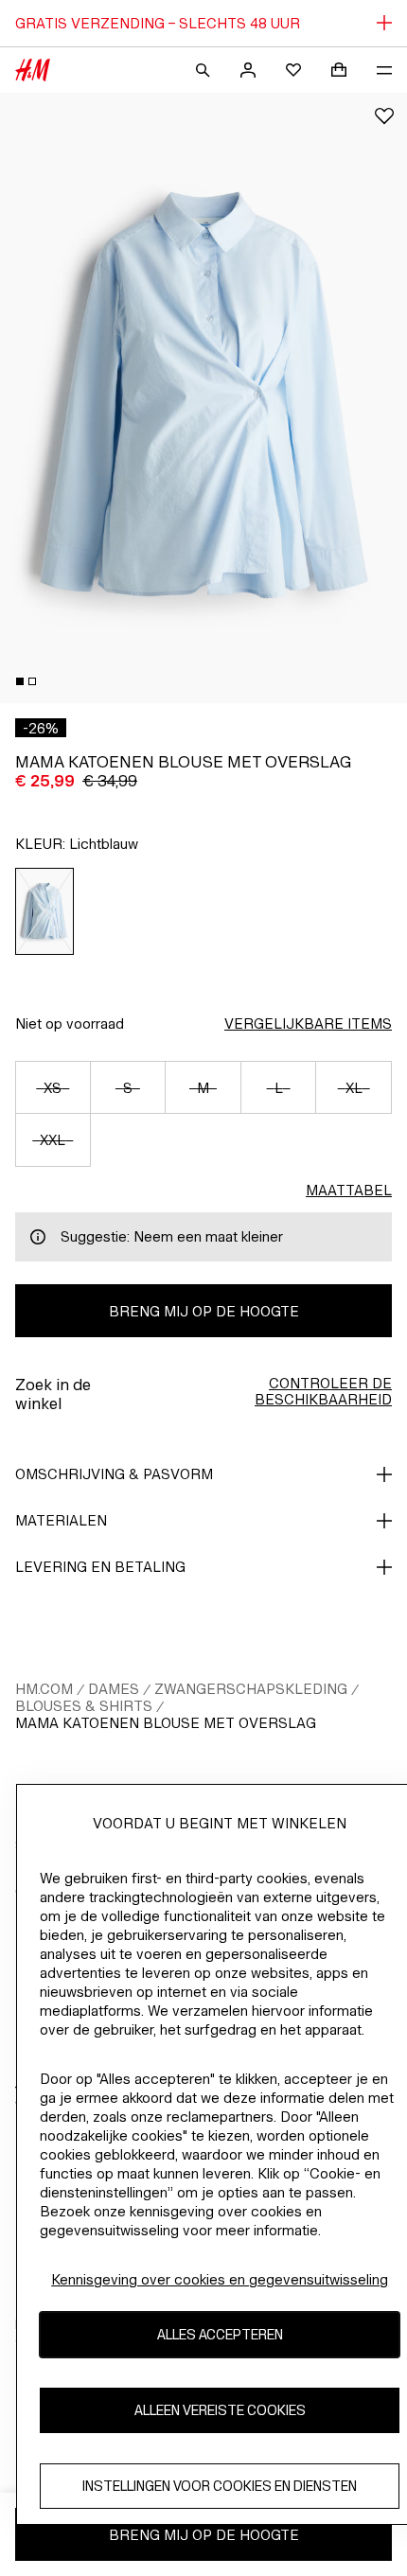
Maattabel (349, 1190)
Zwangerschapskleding (251, 1689)
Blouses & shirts (84, 1706)
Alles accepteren (220, 2334)
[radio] (45, 911)
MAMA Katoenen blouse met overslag (166, 1723)
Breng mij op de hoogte (204, 1311)
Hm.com (44, 1689)
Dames (114, 1689)
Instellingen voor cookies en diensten (220, 2486)
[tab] (20, 681)
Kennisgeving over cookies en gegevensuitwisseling (220, 2279)
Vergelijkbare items (308, 1023)
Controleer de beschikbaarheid (323, 1391)
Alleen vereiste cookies (220, 2410)
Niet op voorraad (70, 1023)
